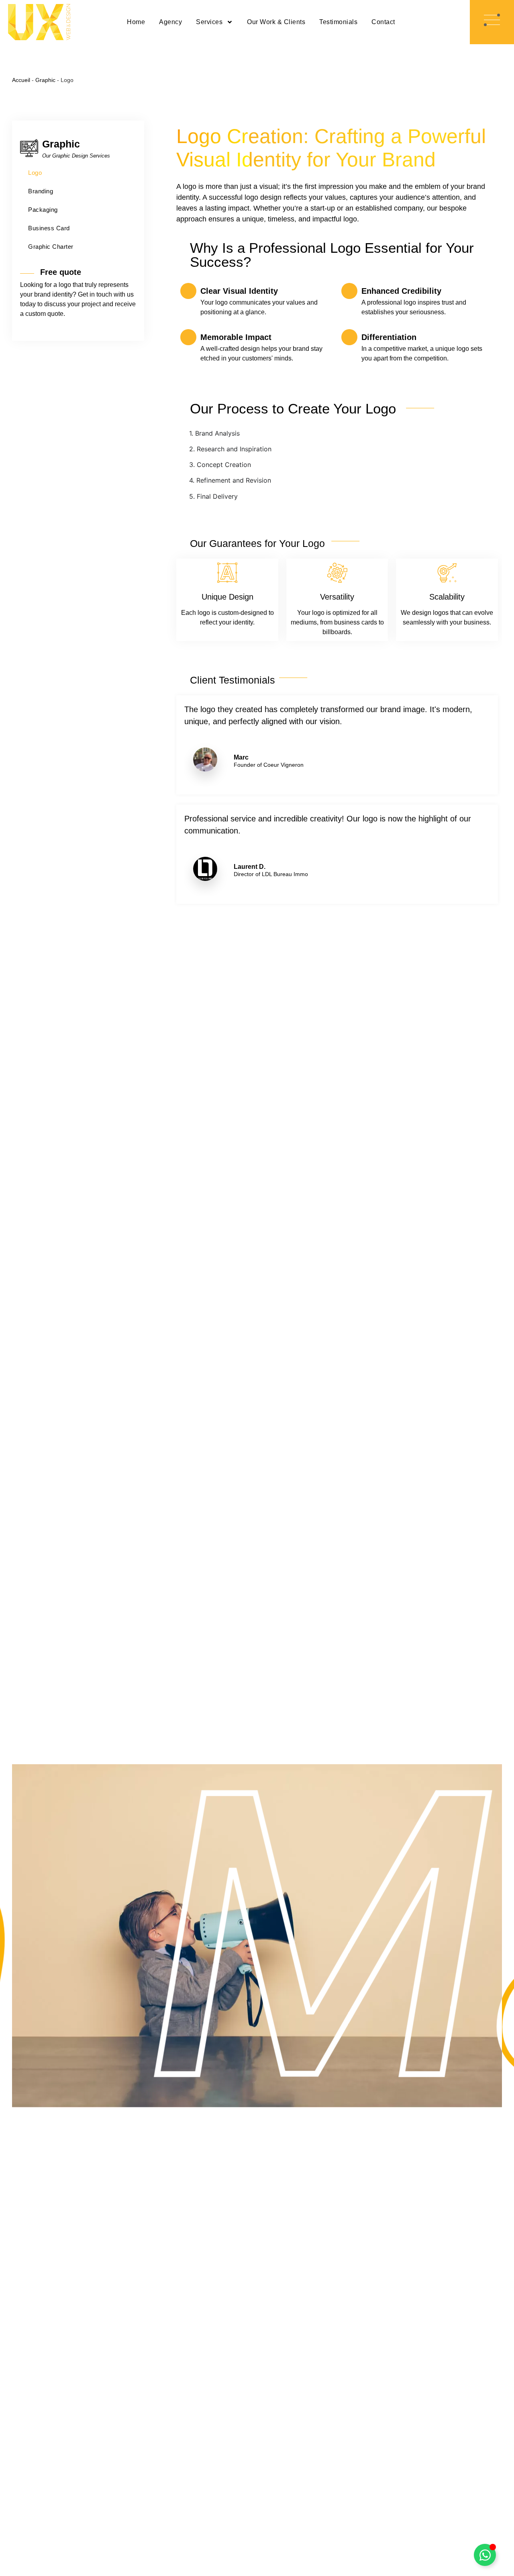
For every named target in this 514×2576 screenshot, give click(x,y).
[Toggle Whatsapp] (485, 2555)
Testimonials (338, 22)
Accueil (21, 80)
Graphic (45, 80)
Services (209, 22)
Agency (170, 22)
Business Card (49, 228)
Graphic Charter (51, 247)
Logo (35, 173)
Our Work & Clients (276, 22)
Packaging (43, 210)
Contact (383, 22)
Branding (41, 191)
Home (136, 22)
